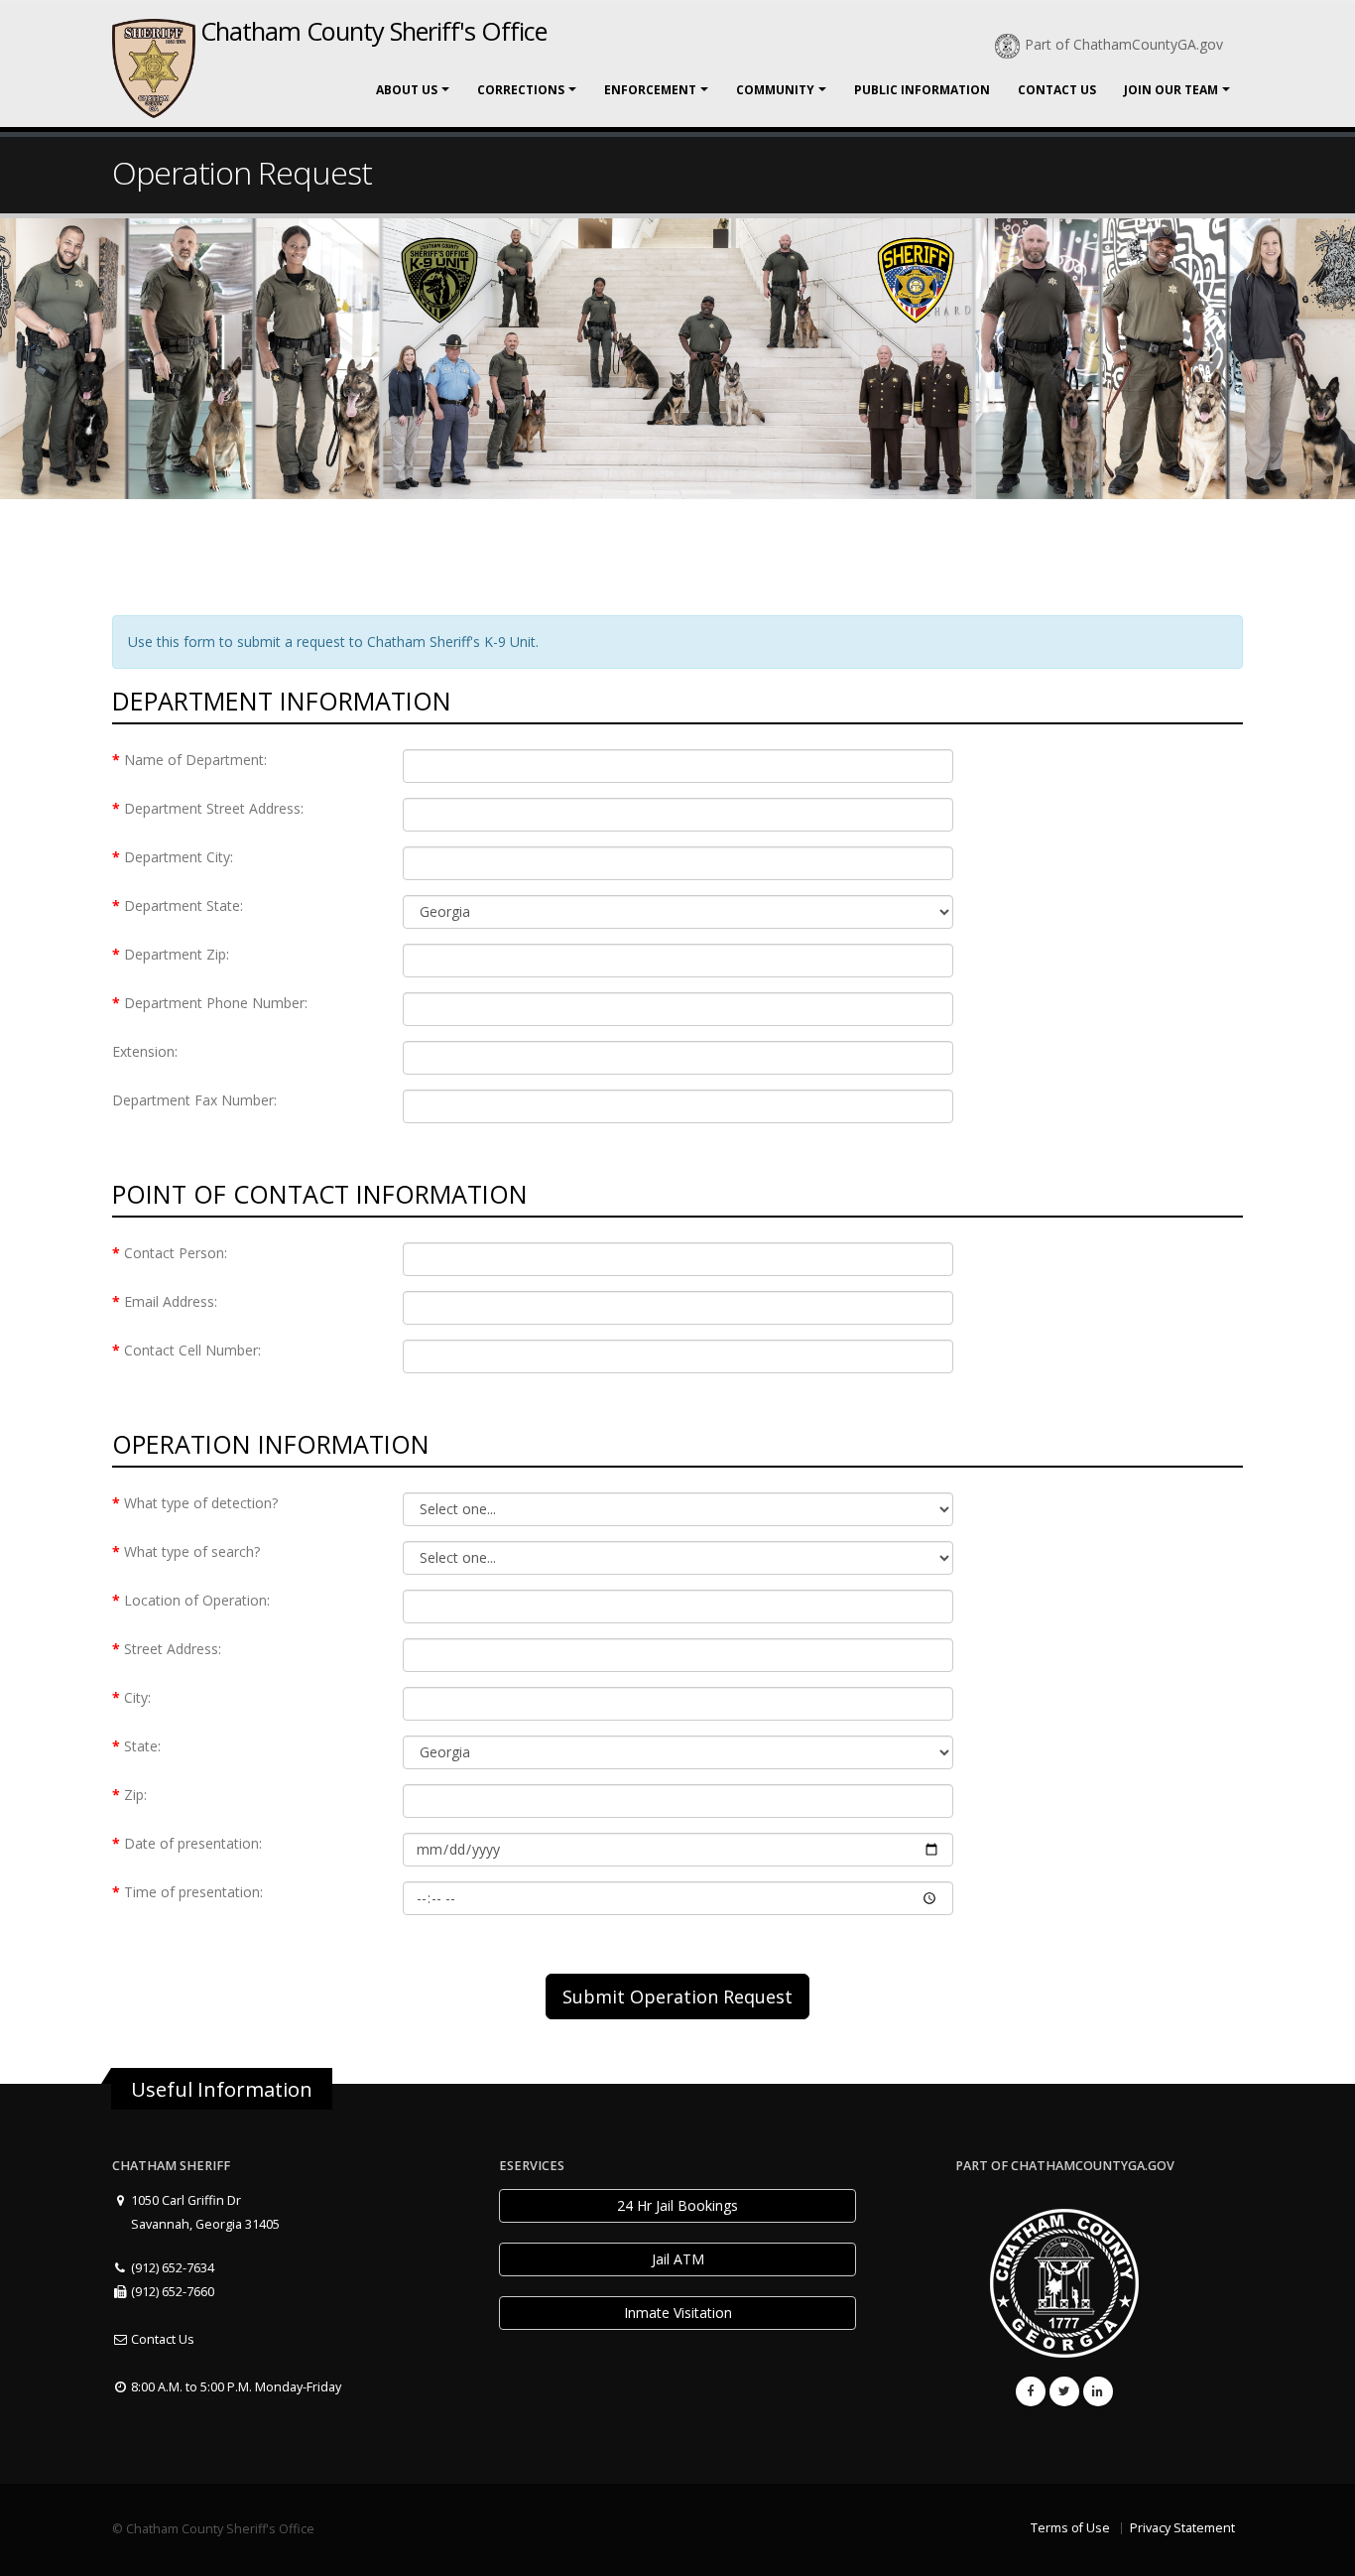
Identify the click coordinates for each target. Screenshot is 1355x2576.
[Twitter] (1064, 2391)
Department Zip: (177, 954)
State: (142, 1746)
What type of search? (192, 1551)
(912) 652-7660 (171, 2292)
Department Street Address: (214, 808)
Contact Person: (176, 1253)
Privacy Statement (1182, 2528)
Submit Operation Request (677, 1996)
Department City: (179, 857)
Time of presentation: (193, 1892)
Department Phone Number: (216, 1003)
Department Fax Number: (194, 1100)
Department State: (184, 905)
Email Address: (171, 1301)
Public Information (922, 90)
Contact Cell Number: (192, 1350)
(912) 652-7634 (171, 2268)
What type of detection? (201, 1503)
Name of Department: (195, 760)
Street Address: (173, 1649)
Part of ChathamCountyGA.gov (1124, 44)
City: (137, 1697)
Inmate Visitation (678, 2313)
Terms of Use (1070, 2528)
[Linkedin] (1098, 2391)
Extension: (145, 1051)
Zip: (135, 1795)
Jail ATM (678, 2259)
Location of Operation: (197, 1600)
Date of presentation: (193, 1843)
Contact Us (1057, 90)
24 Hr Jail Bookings (677, 2205)
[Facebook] (1031, 2391)
